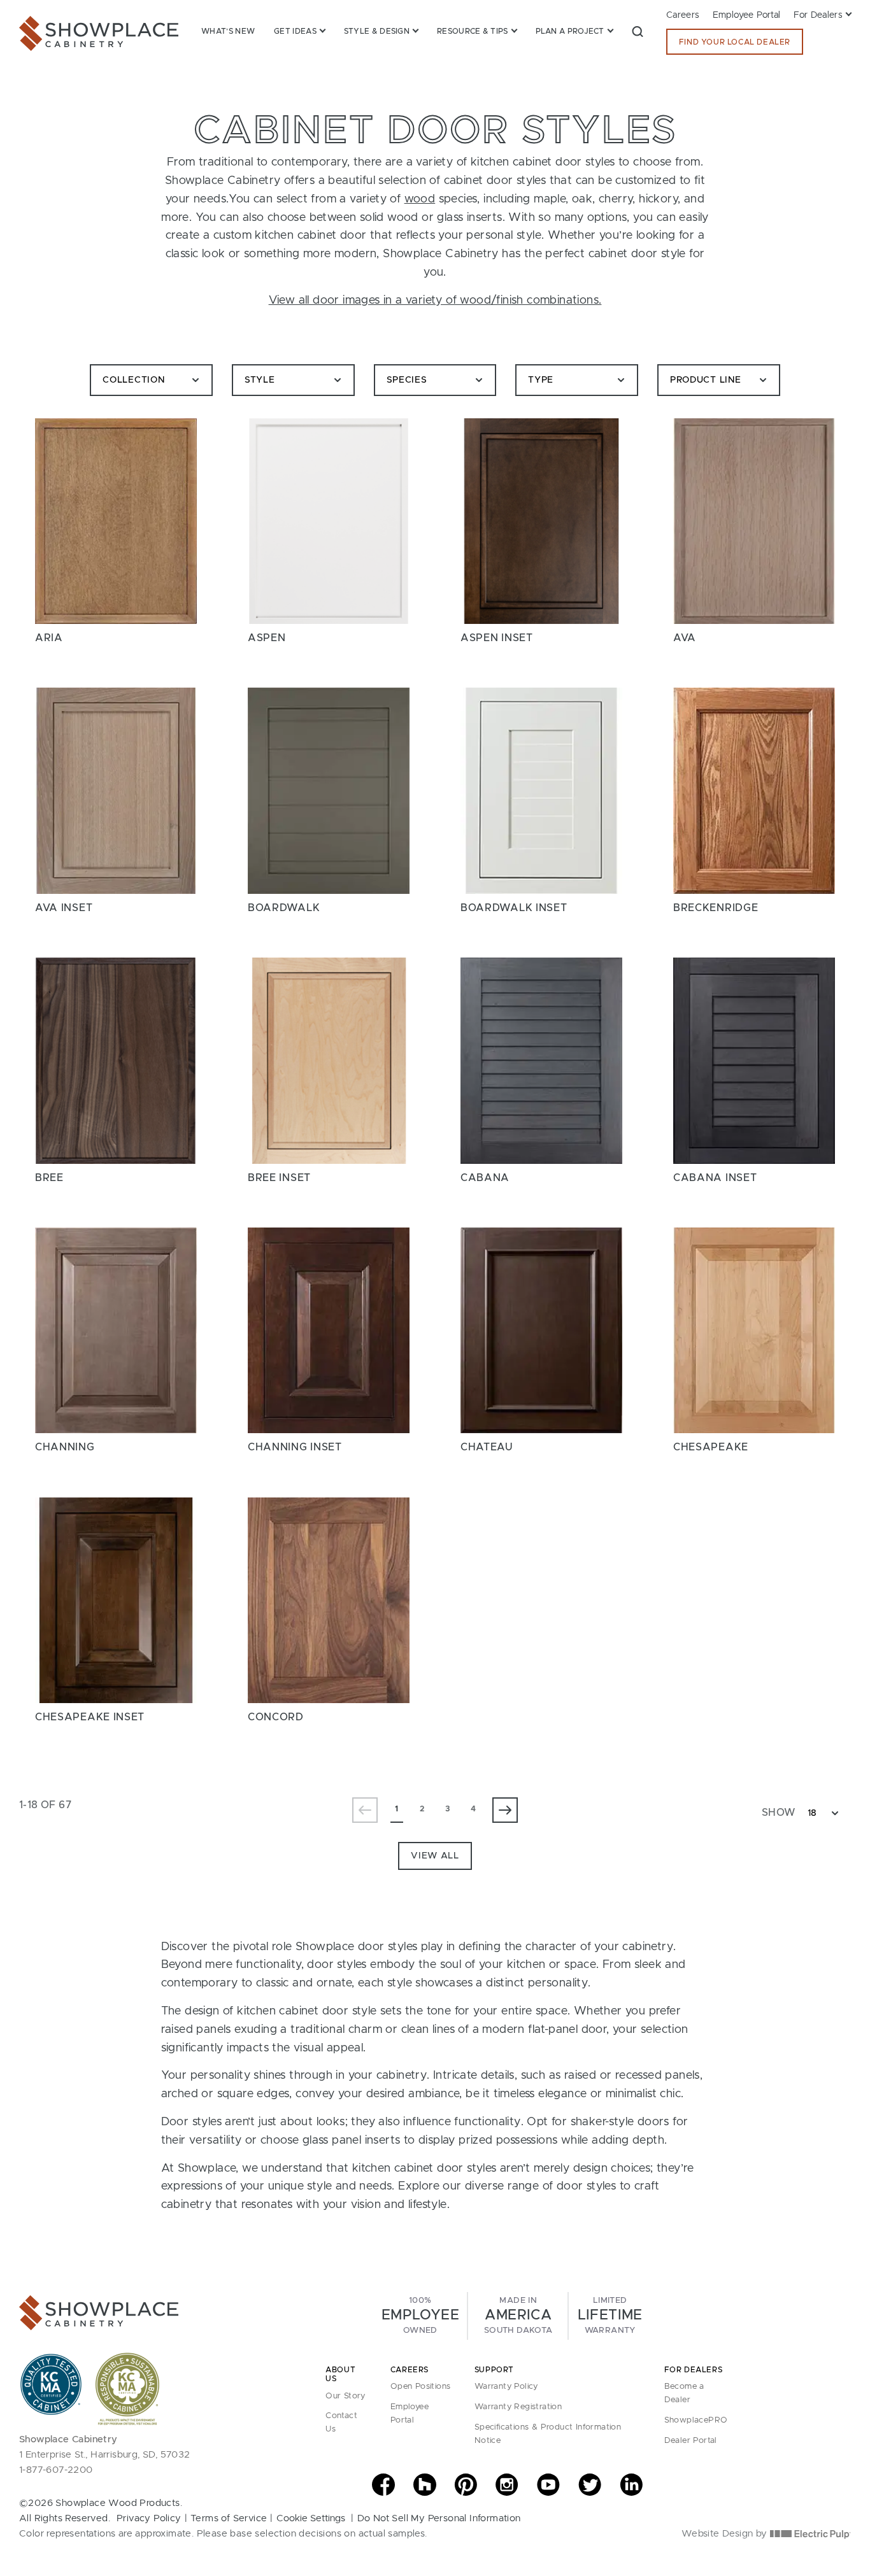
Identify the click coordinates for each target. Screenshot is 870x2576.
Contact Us (341, 2423)
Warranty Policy (506, 2387)
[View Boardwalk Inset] (541, 790)
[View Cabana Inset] (754, 1060)
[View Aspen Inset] (541, 521)
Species (407, 380)
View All (435, 1856)
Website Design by (726, 2534)
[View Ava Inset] (116, 790)
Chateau (487, 1447)
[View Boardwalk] (329, 790)
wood (420, 199)
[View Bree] (116, 1060)
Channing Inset (295, 1447)
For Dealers (818, 15)
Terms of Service (229, 2518)
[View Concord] (329, 1600)
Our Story (346, 2396)
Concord (276, 1717)
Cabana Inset (715, 1178)
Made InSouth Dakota (518, 2316)
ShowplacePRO (696, 2420)
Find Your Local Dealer (735, 42)
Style (260, 380)
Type (541, 380)
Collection (133, 380)
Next (505, 1810)
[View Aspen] (329, 521)
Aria (49, 638)
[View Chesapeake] (754, 1330)
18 (812, 1813)
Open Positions (421, 2387)
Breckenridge (716, 908)
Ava (685, 638)
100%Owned (420, 2316)
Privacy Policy (149, 2518)
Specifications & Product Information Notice (548, 2434)
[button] (638, 31)
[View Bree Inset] (329, 1060)
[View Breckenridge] (754, 790)
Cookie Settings (311, 2518)
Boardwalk (284, 908)
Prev (365, 1810)
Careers (683, 15)
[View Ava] (754, 521)
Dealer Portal (691, 2441)
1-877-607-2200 (56, 2470)
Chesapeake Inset (90, 1717)
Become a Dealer (684, 2393)
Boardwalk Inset (514, 908)
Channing (65, 1447)
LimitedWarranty (610, 2316)
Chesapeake (711, 1447)
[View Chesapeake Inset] (116, 1600)
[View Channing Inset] (329, 1330)
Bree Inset (279, 1178)
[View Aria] (116, 521)
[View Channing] (116, 1330)
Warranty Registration (518, 2407)
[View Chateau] (541, 1330)
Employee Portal (747, 15)
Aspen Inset (497, 638)
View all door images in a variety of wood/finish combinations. (435, 301)
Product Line (705, 380)
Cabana (485, 1178)
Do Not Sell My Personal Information (439, 2518)
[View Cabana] (541, 1060)
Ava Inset (64, 908)
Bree (49, 1178)
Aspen (267, 638)
